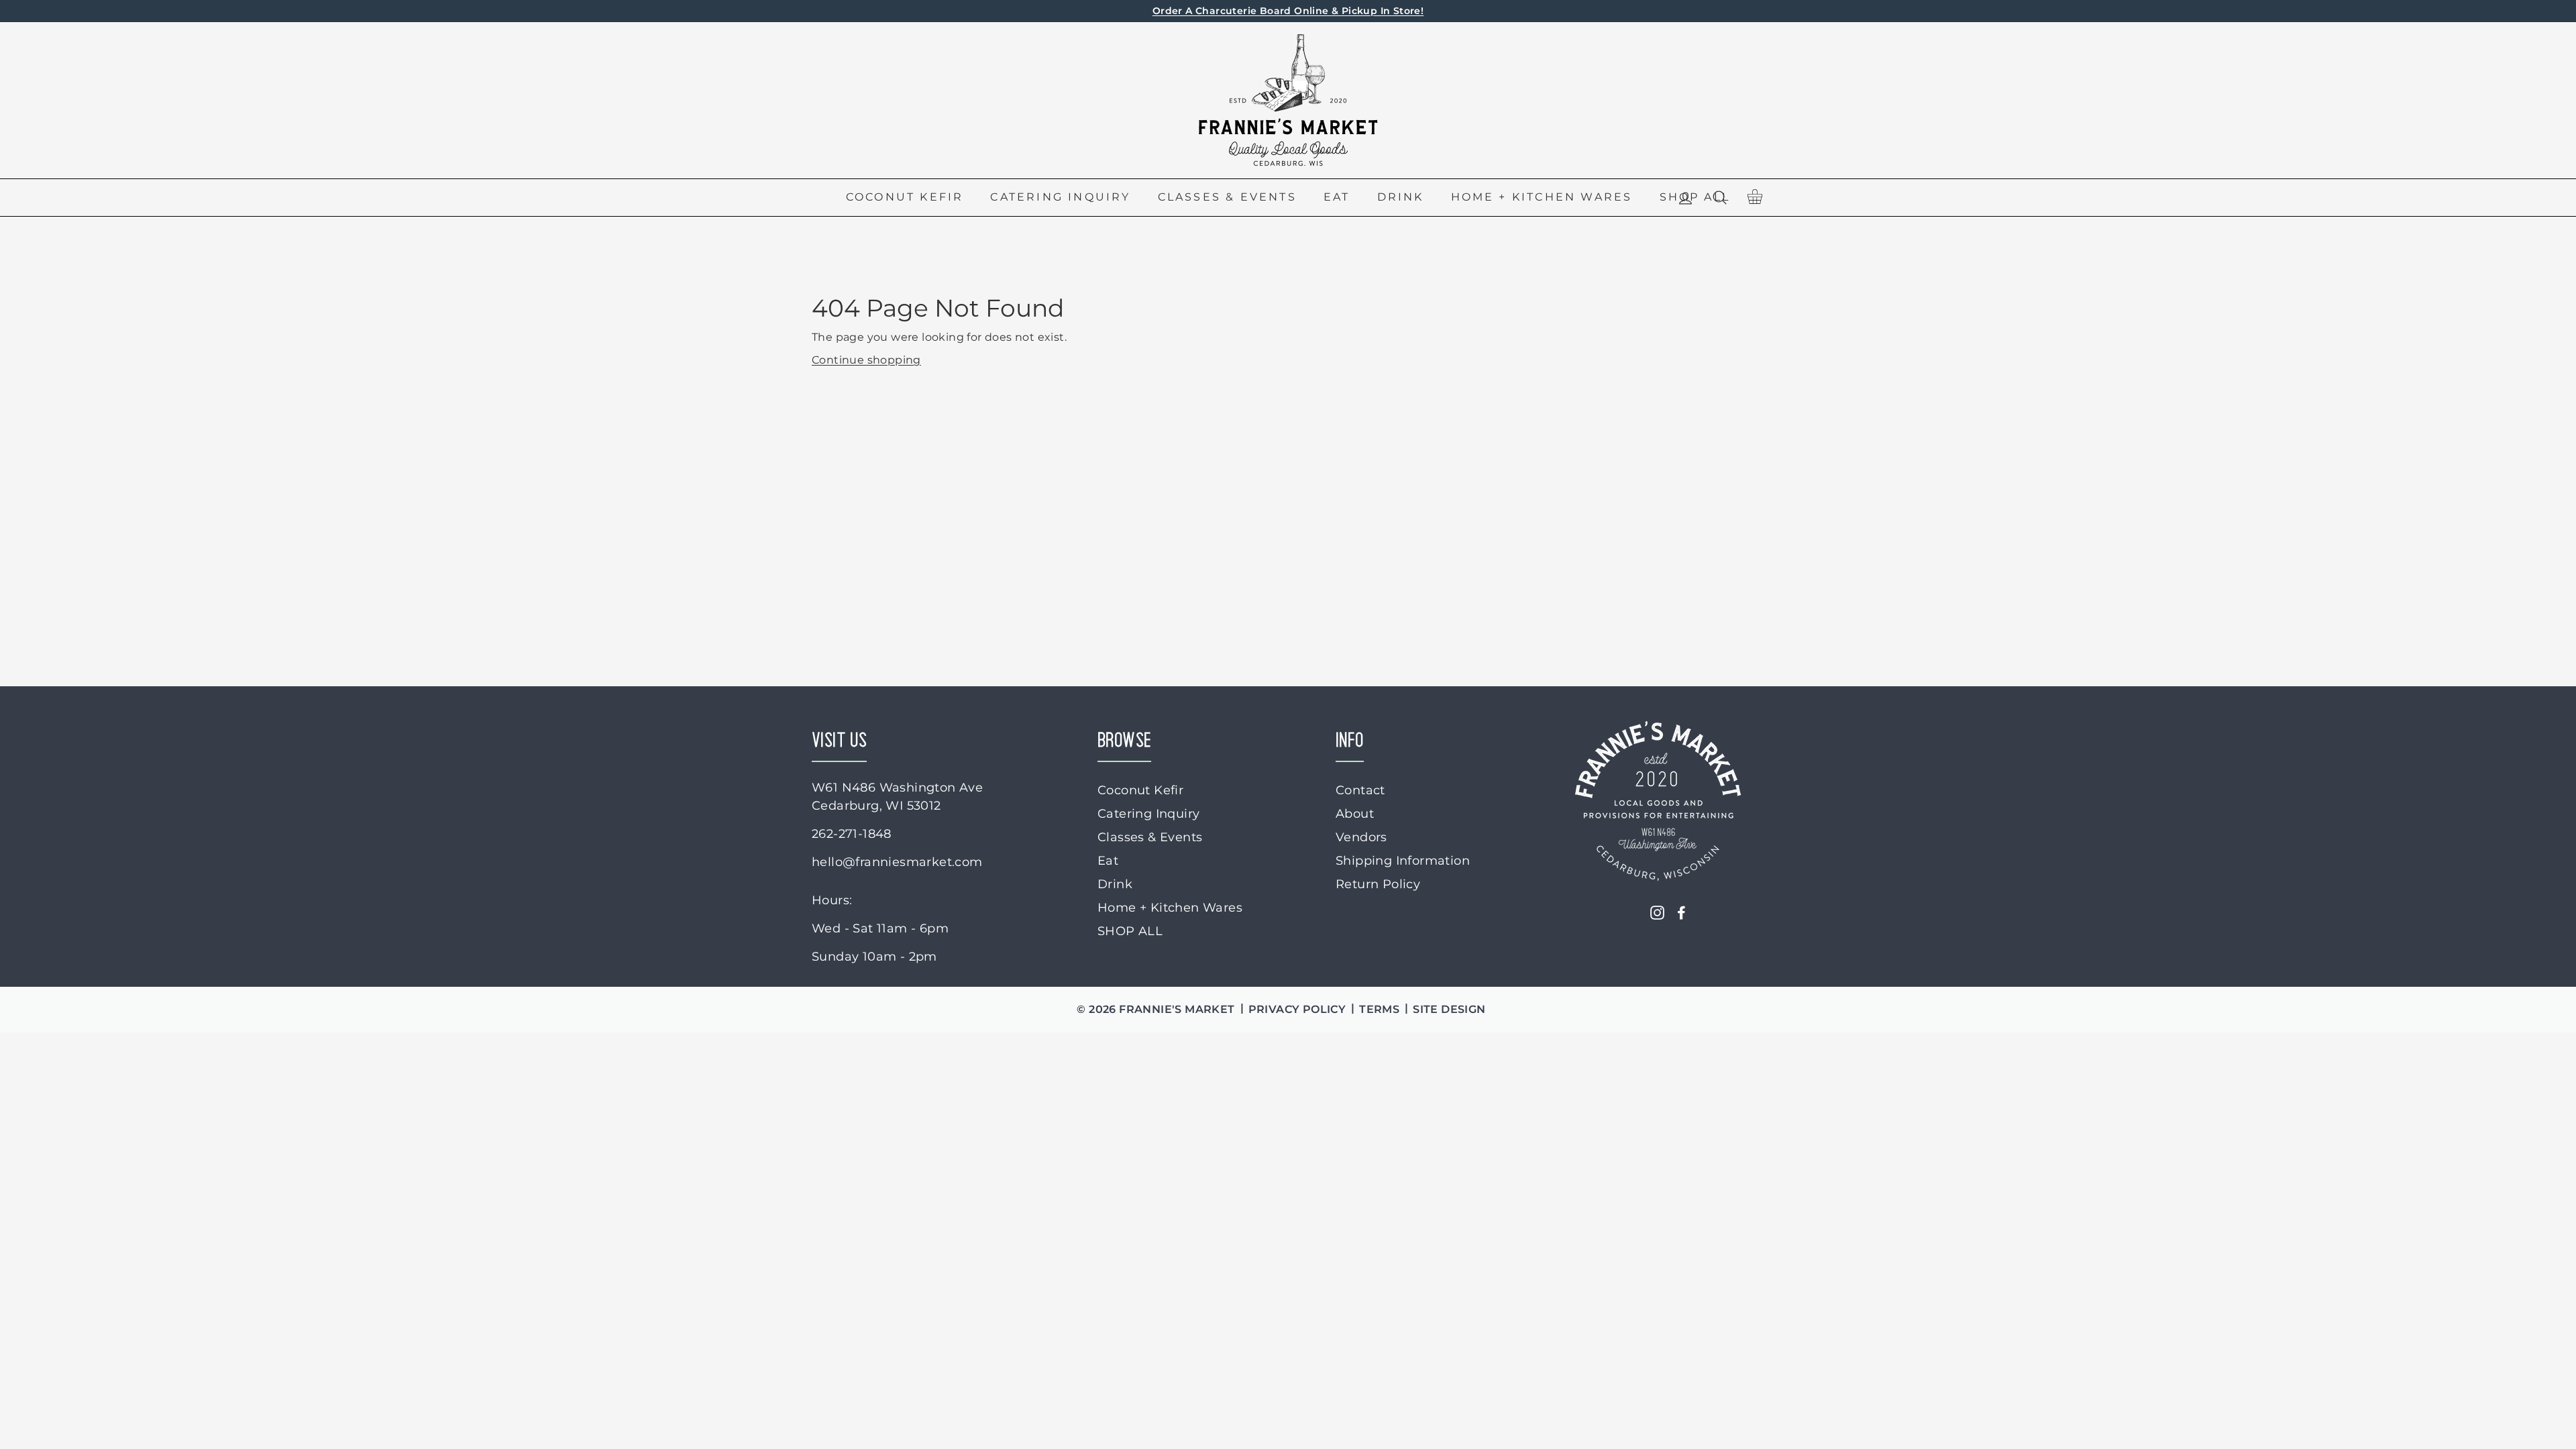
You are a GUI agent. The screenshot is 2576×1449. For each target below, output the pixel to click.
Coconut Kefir (905, 197)
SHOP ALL (1130, 931)
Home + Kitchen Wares (1542, 197)
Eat (1337, 197)
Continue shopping (866, 360)
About (1355, 814)
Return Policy (1378, 884)
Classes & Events (1227, 197)
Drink (1401, 197)
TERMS (1379, 1009)
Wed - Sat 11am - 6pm (880, 928)
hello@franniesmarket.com (897, 862)
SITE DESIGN (1449, 1009)
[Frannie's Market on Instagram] (1657, 913)
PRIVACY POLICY (1297, 1009)
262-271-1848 (852, 834)
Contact (1360, 790)
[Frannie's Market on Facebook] (1681, 913)
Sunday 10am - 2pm (874, 957)
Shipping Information (1403, 861)
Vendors (1361, 837)
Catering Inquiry (1060, 197)
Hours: (832, 900)
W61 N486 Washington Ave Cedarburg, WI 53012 (897, 797)
